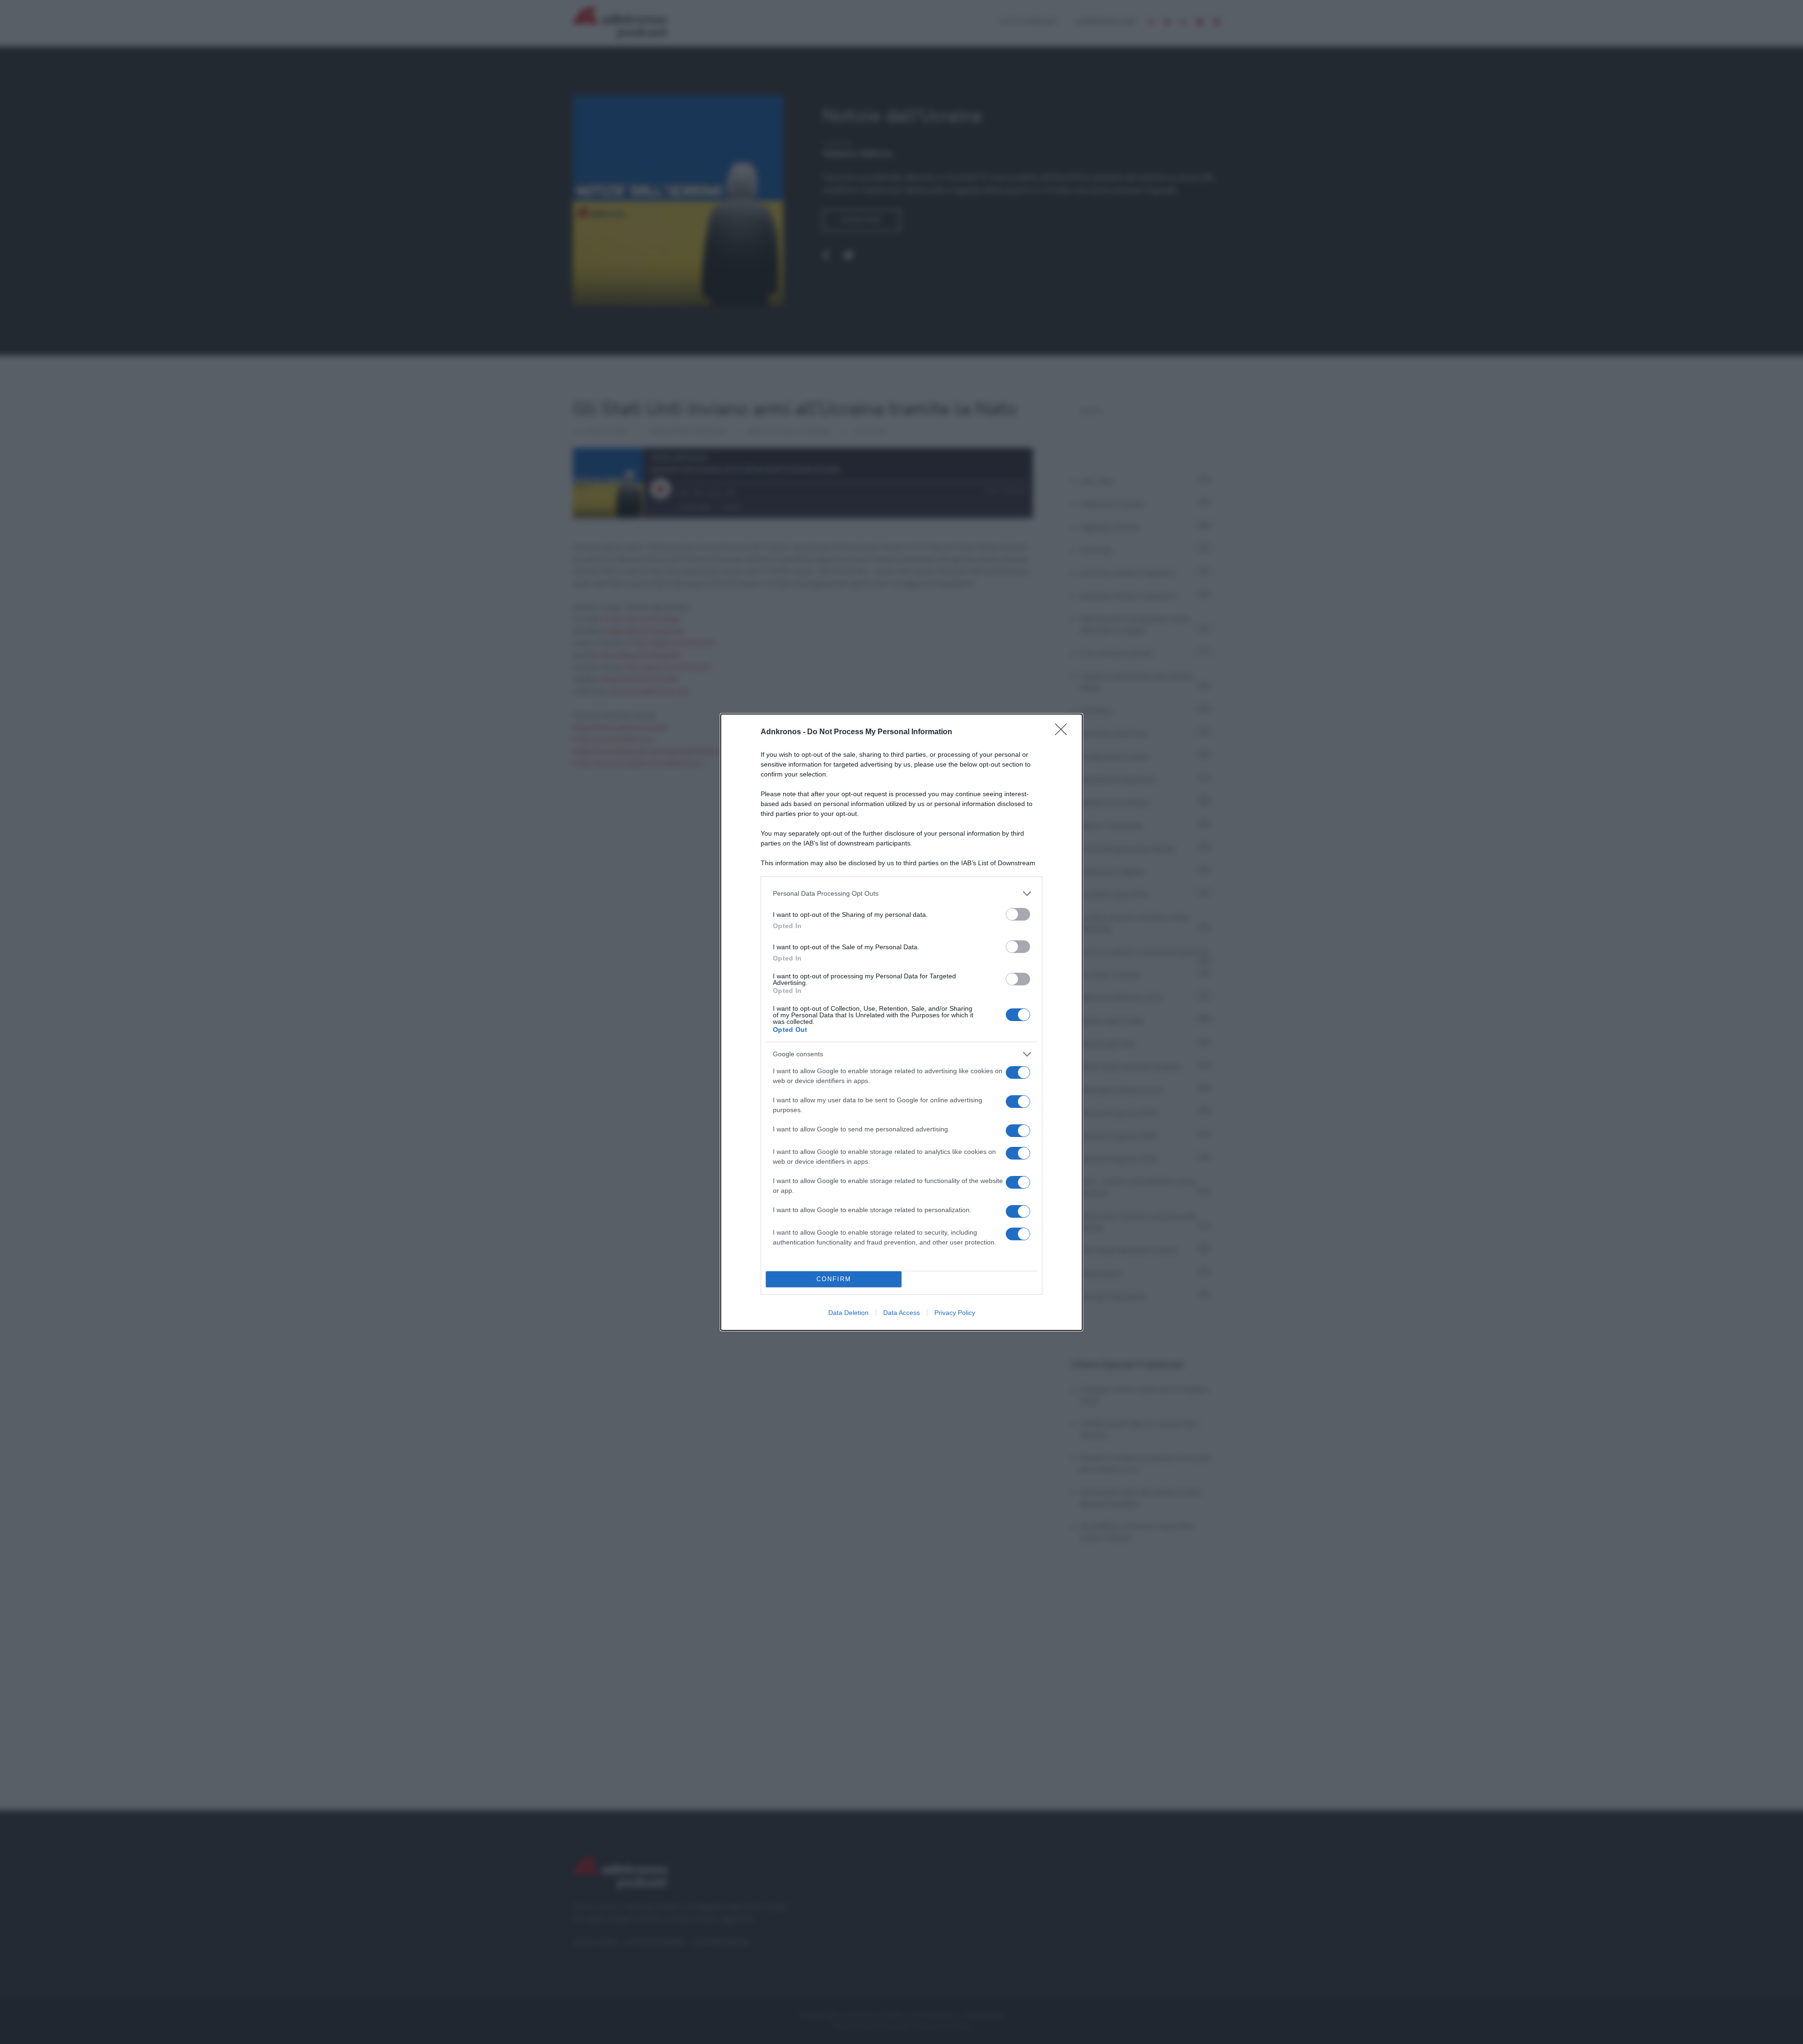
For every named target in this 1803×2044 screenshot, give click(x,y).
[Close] (1064, 732)
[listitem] (901, 894)
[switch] (1018, 914)
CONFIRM (834, 1279)
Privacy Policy (955, 1313)
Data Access (901, 1313)
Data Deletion (848, 1313)
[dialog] (901, 1022)
